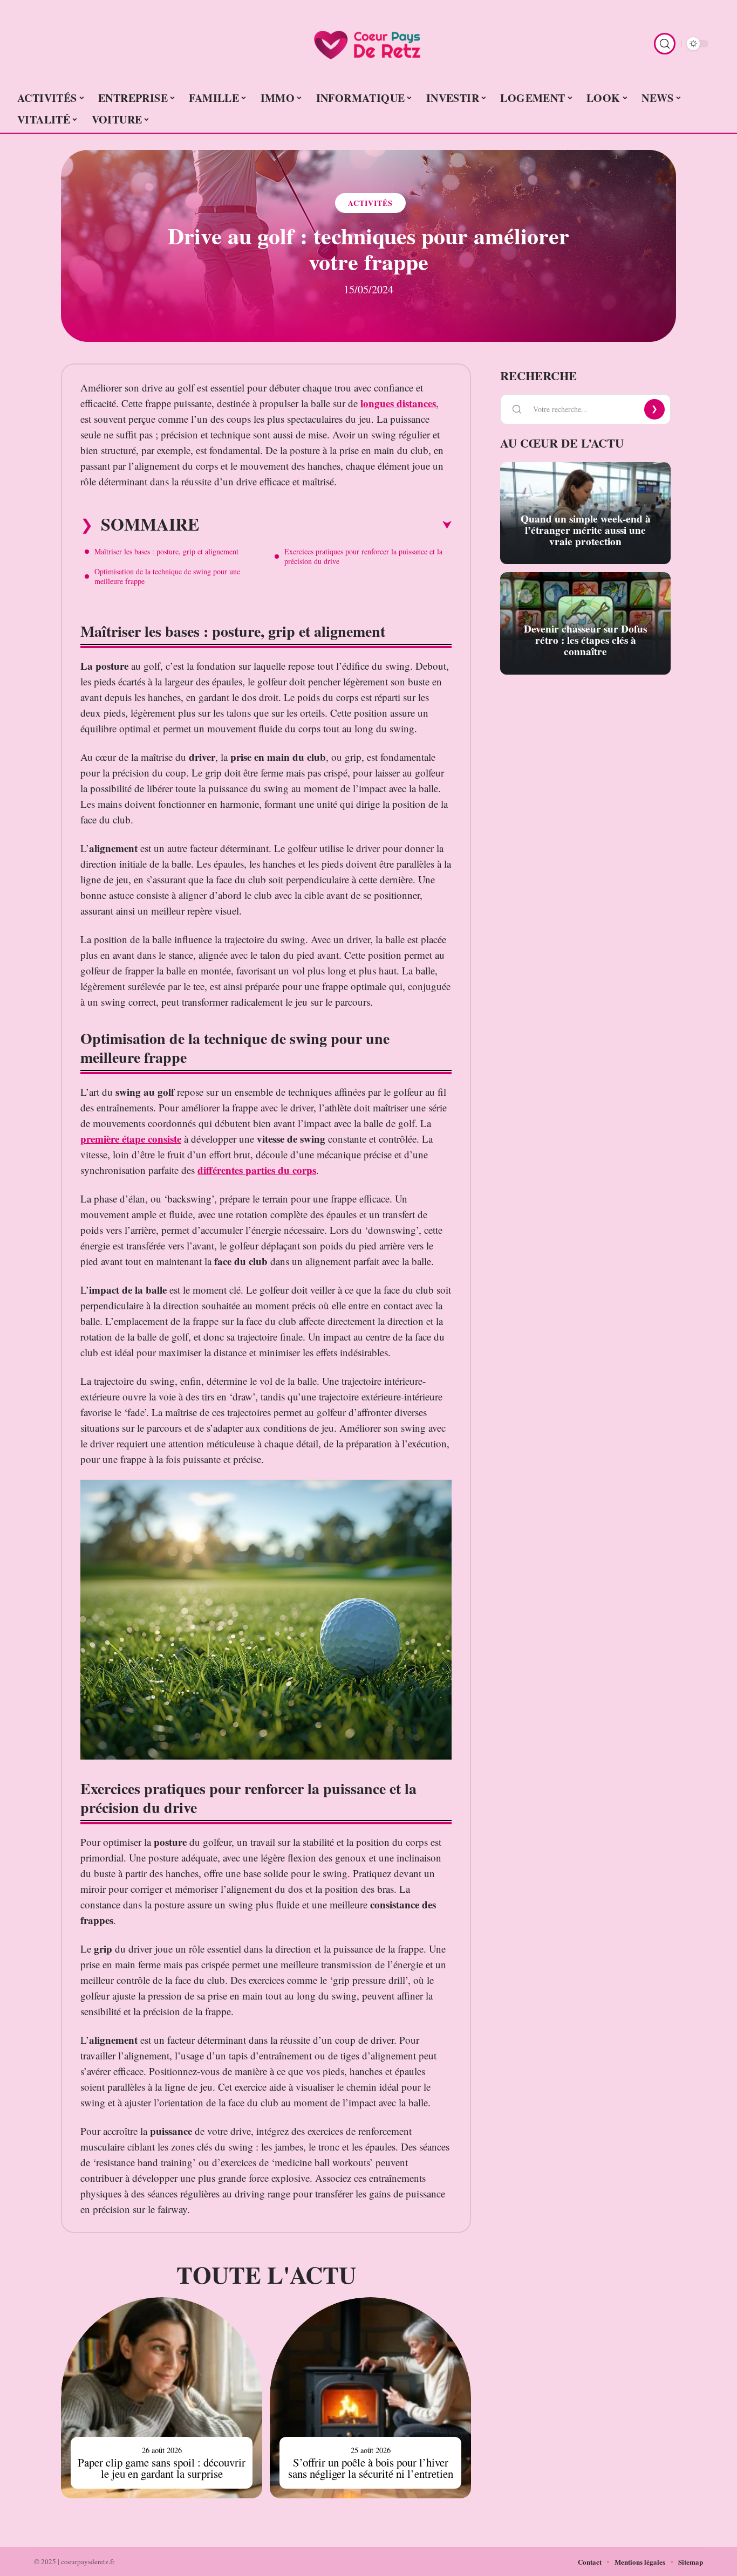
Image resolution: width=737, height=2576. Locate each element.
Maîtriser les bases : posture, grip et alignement (166, 551)
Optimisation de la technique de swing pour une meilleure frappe (167, 576)
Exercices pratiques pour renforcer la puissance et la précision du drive (363, 556)
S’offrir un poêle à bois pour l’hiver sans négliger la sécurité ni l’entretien (371, 2468)
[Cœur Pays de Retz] (368, 44)
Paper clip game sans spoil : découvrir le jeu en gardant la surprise (162, 2468)
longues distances (398, 403)
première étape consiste (131, 1139)
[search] (665, 44)
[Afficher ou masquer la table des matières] (325, 525)
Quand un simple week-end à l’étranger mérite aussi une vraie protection (586, 530)
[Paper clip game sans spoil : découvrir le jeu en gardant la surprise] (162, 2398)
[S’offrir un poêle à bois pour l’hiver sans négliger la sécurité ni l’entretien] (370, 2398)
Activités (370, 203)
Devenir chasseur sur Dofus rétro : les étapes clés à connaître (585, 640)
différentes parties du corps (257, 1170)
